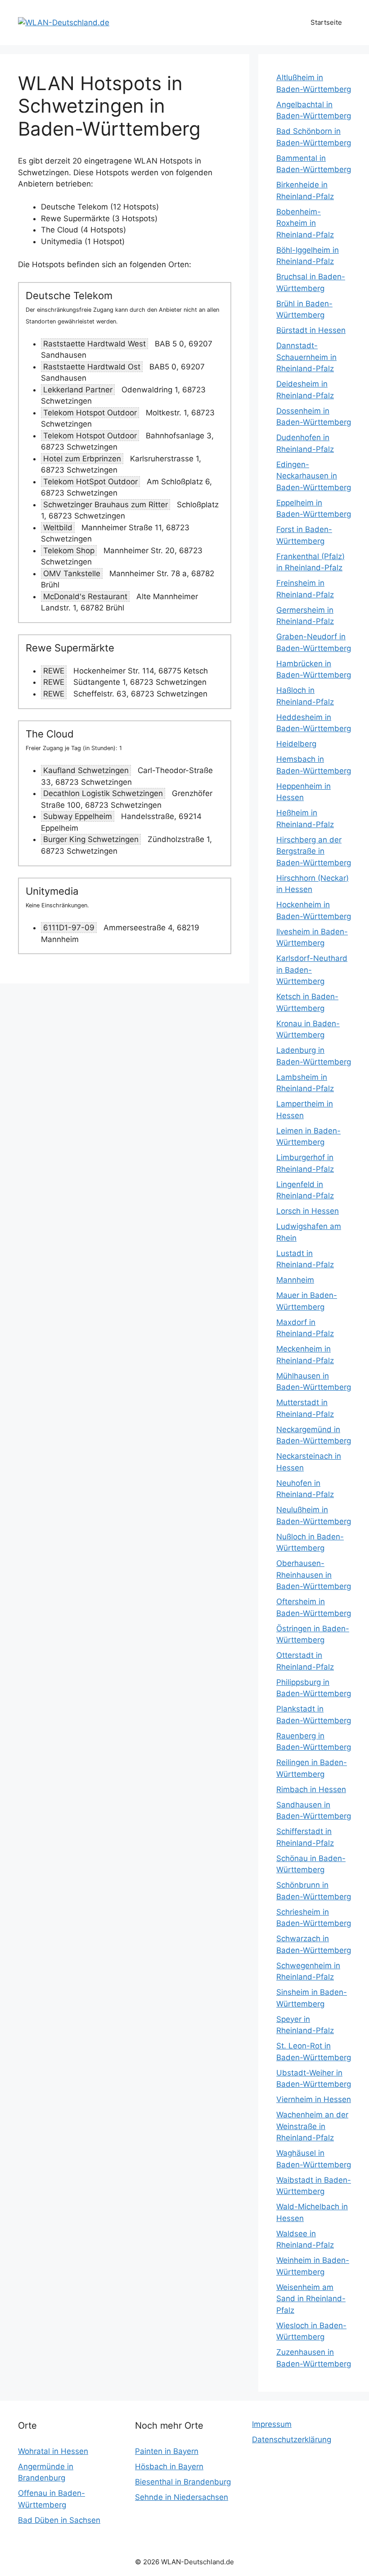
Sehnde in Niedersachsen (182, 2497)
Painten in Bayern (167, 2451)
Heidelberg (296, 744)
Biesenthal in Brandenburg (183, 2482)
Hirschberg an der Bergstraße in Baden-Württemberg (314, 851)
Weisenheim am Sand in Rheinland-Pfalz (311, 2299)
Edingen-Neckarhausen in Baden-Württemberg (314, 476)
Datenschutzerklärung (292, 2439)
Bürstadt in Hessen (311, 330)
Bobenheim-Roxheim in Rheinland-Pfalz (305, 223)
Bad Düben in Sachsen (59, 2520)
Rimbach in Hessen (311, 1789)
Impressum (272, 2424)
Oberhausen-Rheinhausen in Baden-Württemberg (314, 1575)
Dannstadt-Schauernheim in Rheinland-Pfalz (306, 357)
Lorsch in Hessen (308, 1211)
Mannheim (295, 1280)
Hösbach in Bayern (169, 2467)
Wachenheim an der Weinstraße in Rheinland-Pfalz (312, 2126)
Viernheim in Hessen (314, 2099)
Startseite (326, 22)
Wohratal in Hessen (53, 2451)
